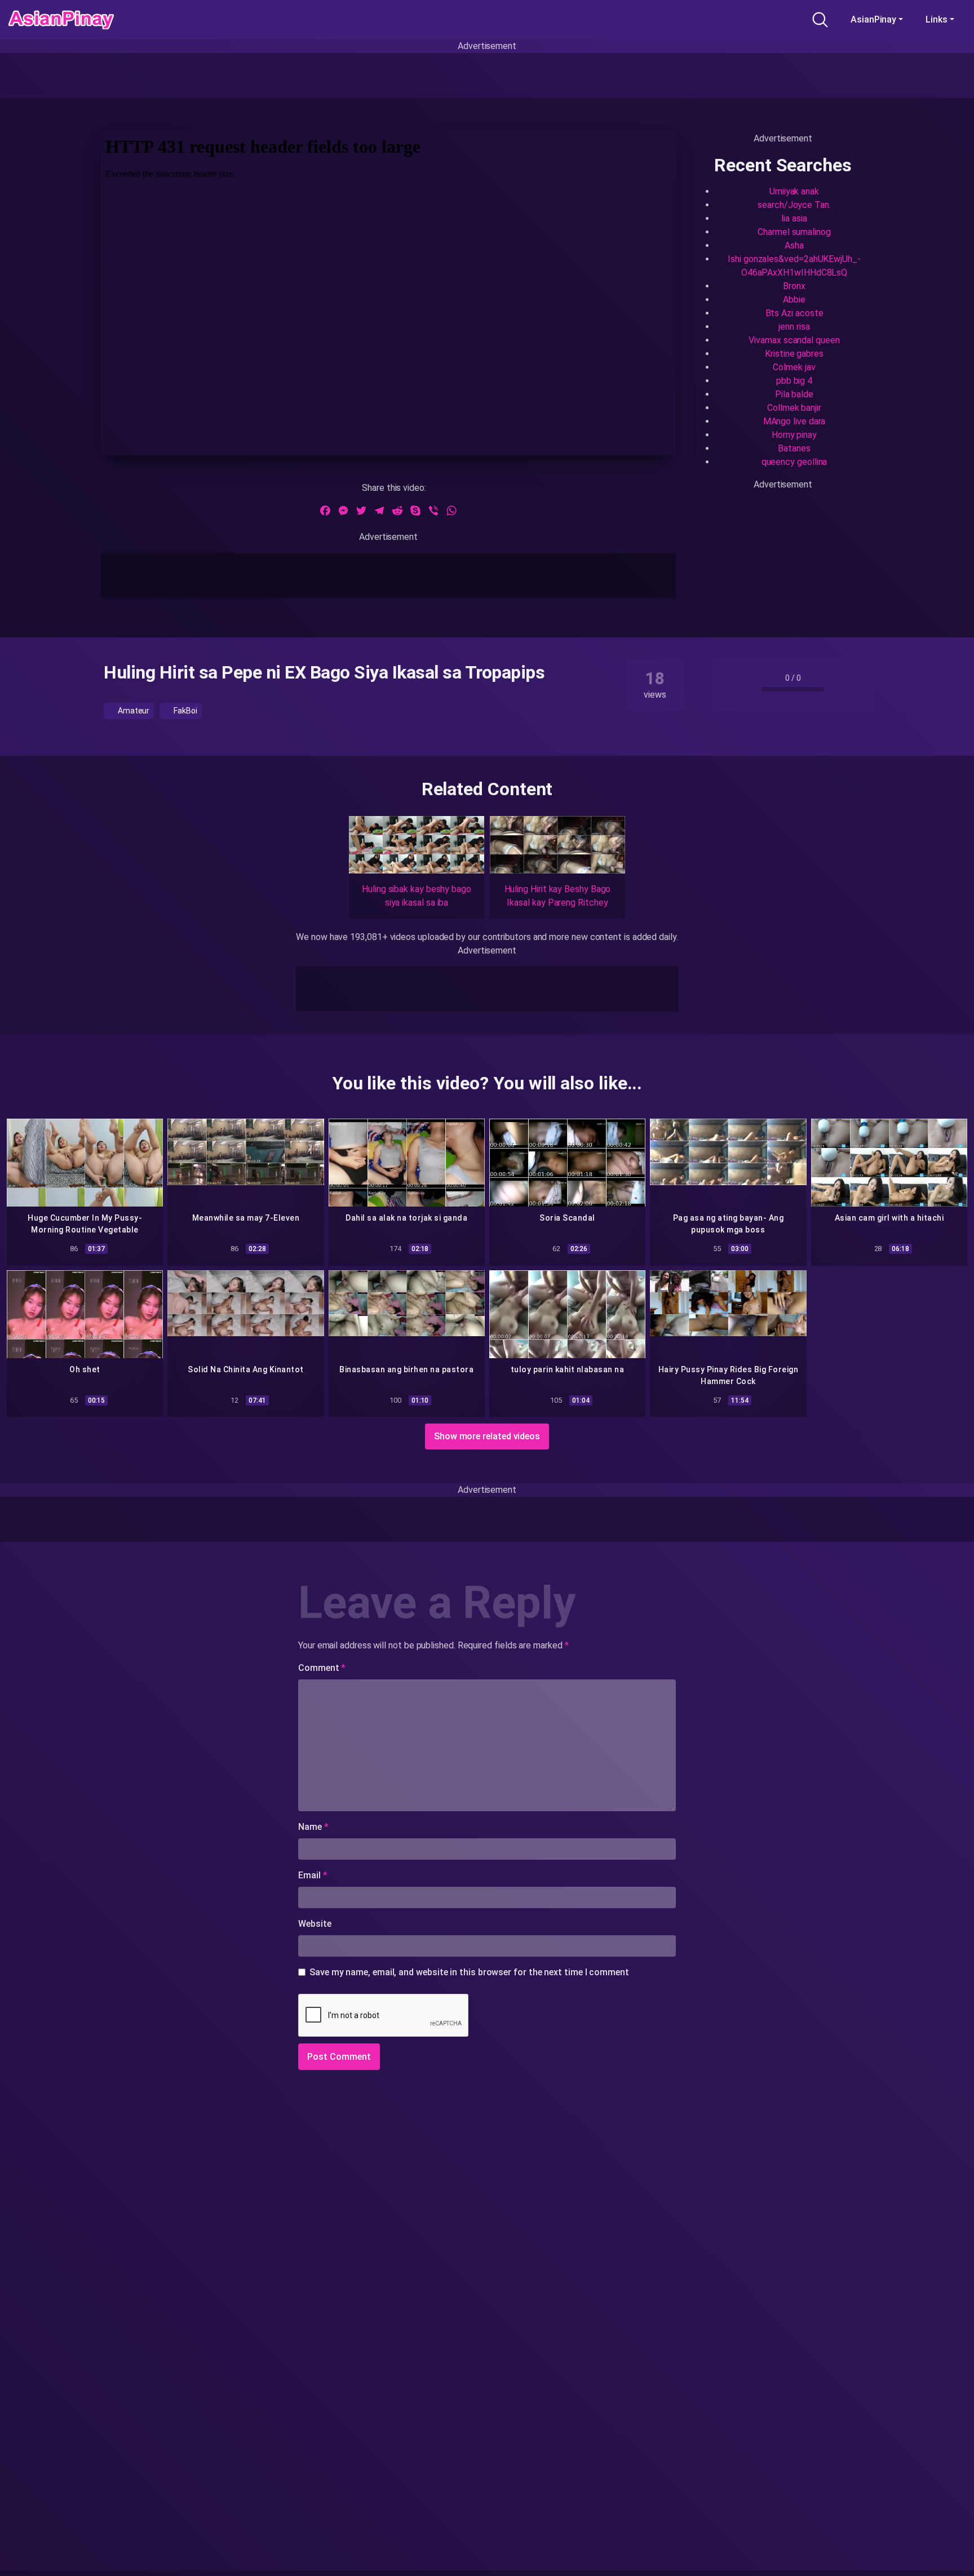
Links (937, 19)
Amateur (133, 711)
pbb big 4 (794, 381)
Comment (322, 1668)
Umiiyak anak (794, 191)
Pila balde (794, 394)
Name (313, 1827)
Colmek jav (794, 367)
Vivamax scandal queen (794, 340)
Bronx (794, 286)
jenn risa (794, 327)
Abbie (794, 300)
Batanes (794, 448)
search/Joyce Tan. (794, 205)
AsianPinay (873, 19)
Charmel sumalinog (794, 232)
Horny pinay (794, 435)
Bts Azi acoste (794, 313)
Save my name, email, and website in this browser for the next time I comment (469, 1972)
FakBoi (184, 711)
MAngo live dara (794, 421)
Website (315, 1924)
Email (313, 1875)
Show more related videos (487, 1436)
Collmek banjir (794, 408)
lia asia (794, 218)
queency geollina (794, 462)
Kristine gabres (794, 354)
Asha (794, 245)
